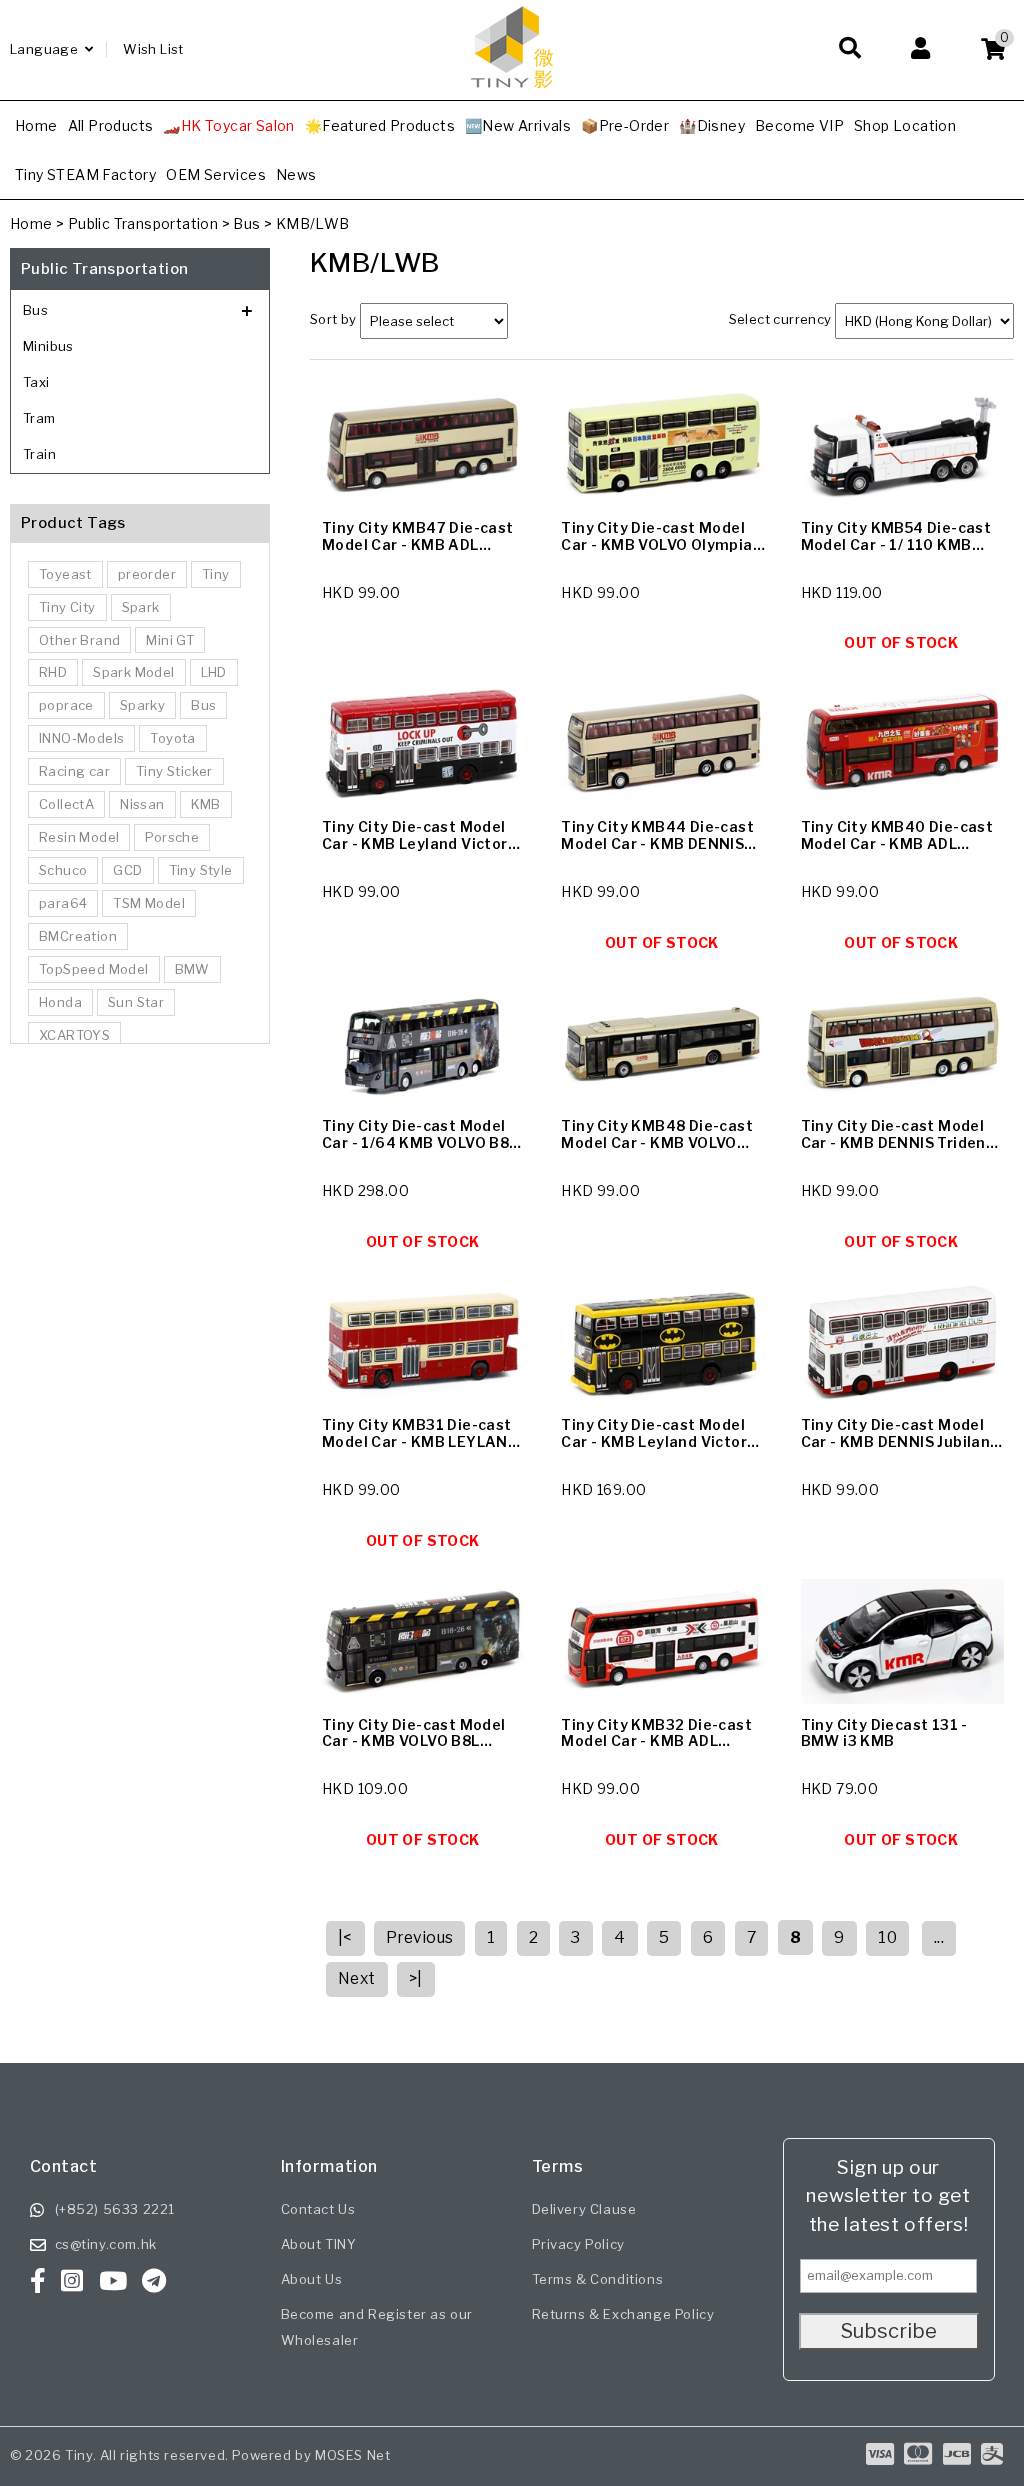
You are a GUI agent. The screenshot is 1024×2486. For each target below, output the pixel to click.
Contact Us (318, 2209)
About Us (312, 2279)
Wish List (153, 49)
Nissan (142, 804)
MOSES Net (352, 2455)
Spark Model (133, 672)
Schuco (63, 870)
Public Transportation (143, 223)
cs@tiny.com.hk (106, 2244)
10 (887, 1937)
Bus (246, 223)
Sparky (142, 705)
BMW (192, 969)
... (939, 1937)
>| (416, 1978)
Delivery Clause (584, 2209)
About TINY (319, 2244)
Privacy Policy (578, 2244)
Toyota (172, 738)
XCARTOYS (74, 1035)
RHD (53, 672)
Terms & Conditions (598, 2279)
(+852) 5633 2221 (115, 2209)
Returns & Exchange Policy (623, 2314)
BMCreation (78, 936)
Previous (419, 1937)
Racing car (74, 771)
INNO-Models (81, 738)
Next (357, 1978)
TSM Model (149, 903)
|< (345, 1937)
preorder (147, 574)
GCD (127, 870)
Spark (141, 607)
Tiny (216, 574)
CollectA (66, 804)
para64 (63, 903)
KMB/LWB (313, 223)
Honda (60, 1002)
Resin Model (79, 837)
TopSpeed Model (94, 969)
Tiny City (67, 607)
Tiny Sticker (174, 771)
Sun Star (136, 1002)
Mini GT (170, 640)
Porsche (172, 837)
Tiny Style (201, 870)
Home (31, 223)
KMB (206, 804)
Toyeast (65, 574)
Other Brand (79, 640)
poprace (66, 705)
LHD (214, 672)
